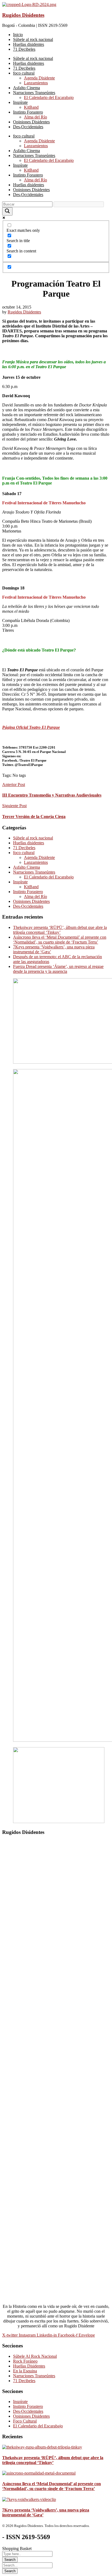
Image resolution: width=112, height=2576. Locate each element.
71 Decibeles (24, 848)
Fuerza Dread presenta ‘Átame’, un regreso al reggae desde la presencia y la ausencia (58, 969)
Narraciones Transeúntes (34, 872)
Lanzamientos (36, 862)
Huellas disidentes (29, 843)
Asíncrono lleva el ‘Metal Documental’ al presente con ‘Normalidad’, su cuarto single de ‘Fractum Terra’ (60, 940)
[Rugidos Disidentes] (29, 4)
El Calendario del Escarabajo (49, 877)
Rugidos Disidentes (23, 15)
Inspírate (20, 882)
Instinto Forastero (28, 892)
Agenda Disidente (39, 857)
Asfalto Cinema (27, 867)
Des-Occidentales (28, 906)
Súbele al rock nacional (33, 838)
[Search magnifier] (7, 211)
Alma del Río (35, 896)
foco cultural (24, 853)
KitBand (31, 887)
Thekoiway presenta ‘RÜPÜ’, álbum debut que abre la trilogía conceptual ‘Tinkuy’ (60, 930)
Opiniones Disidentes (31, 901)
